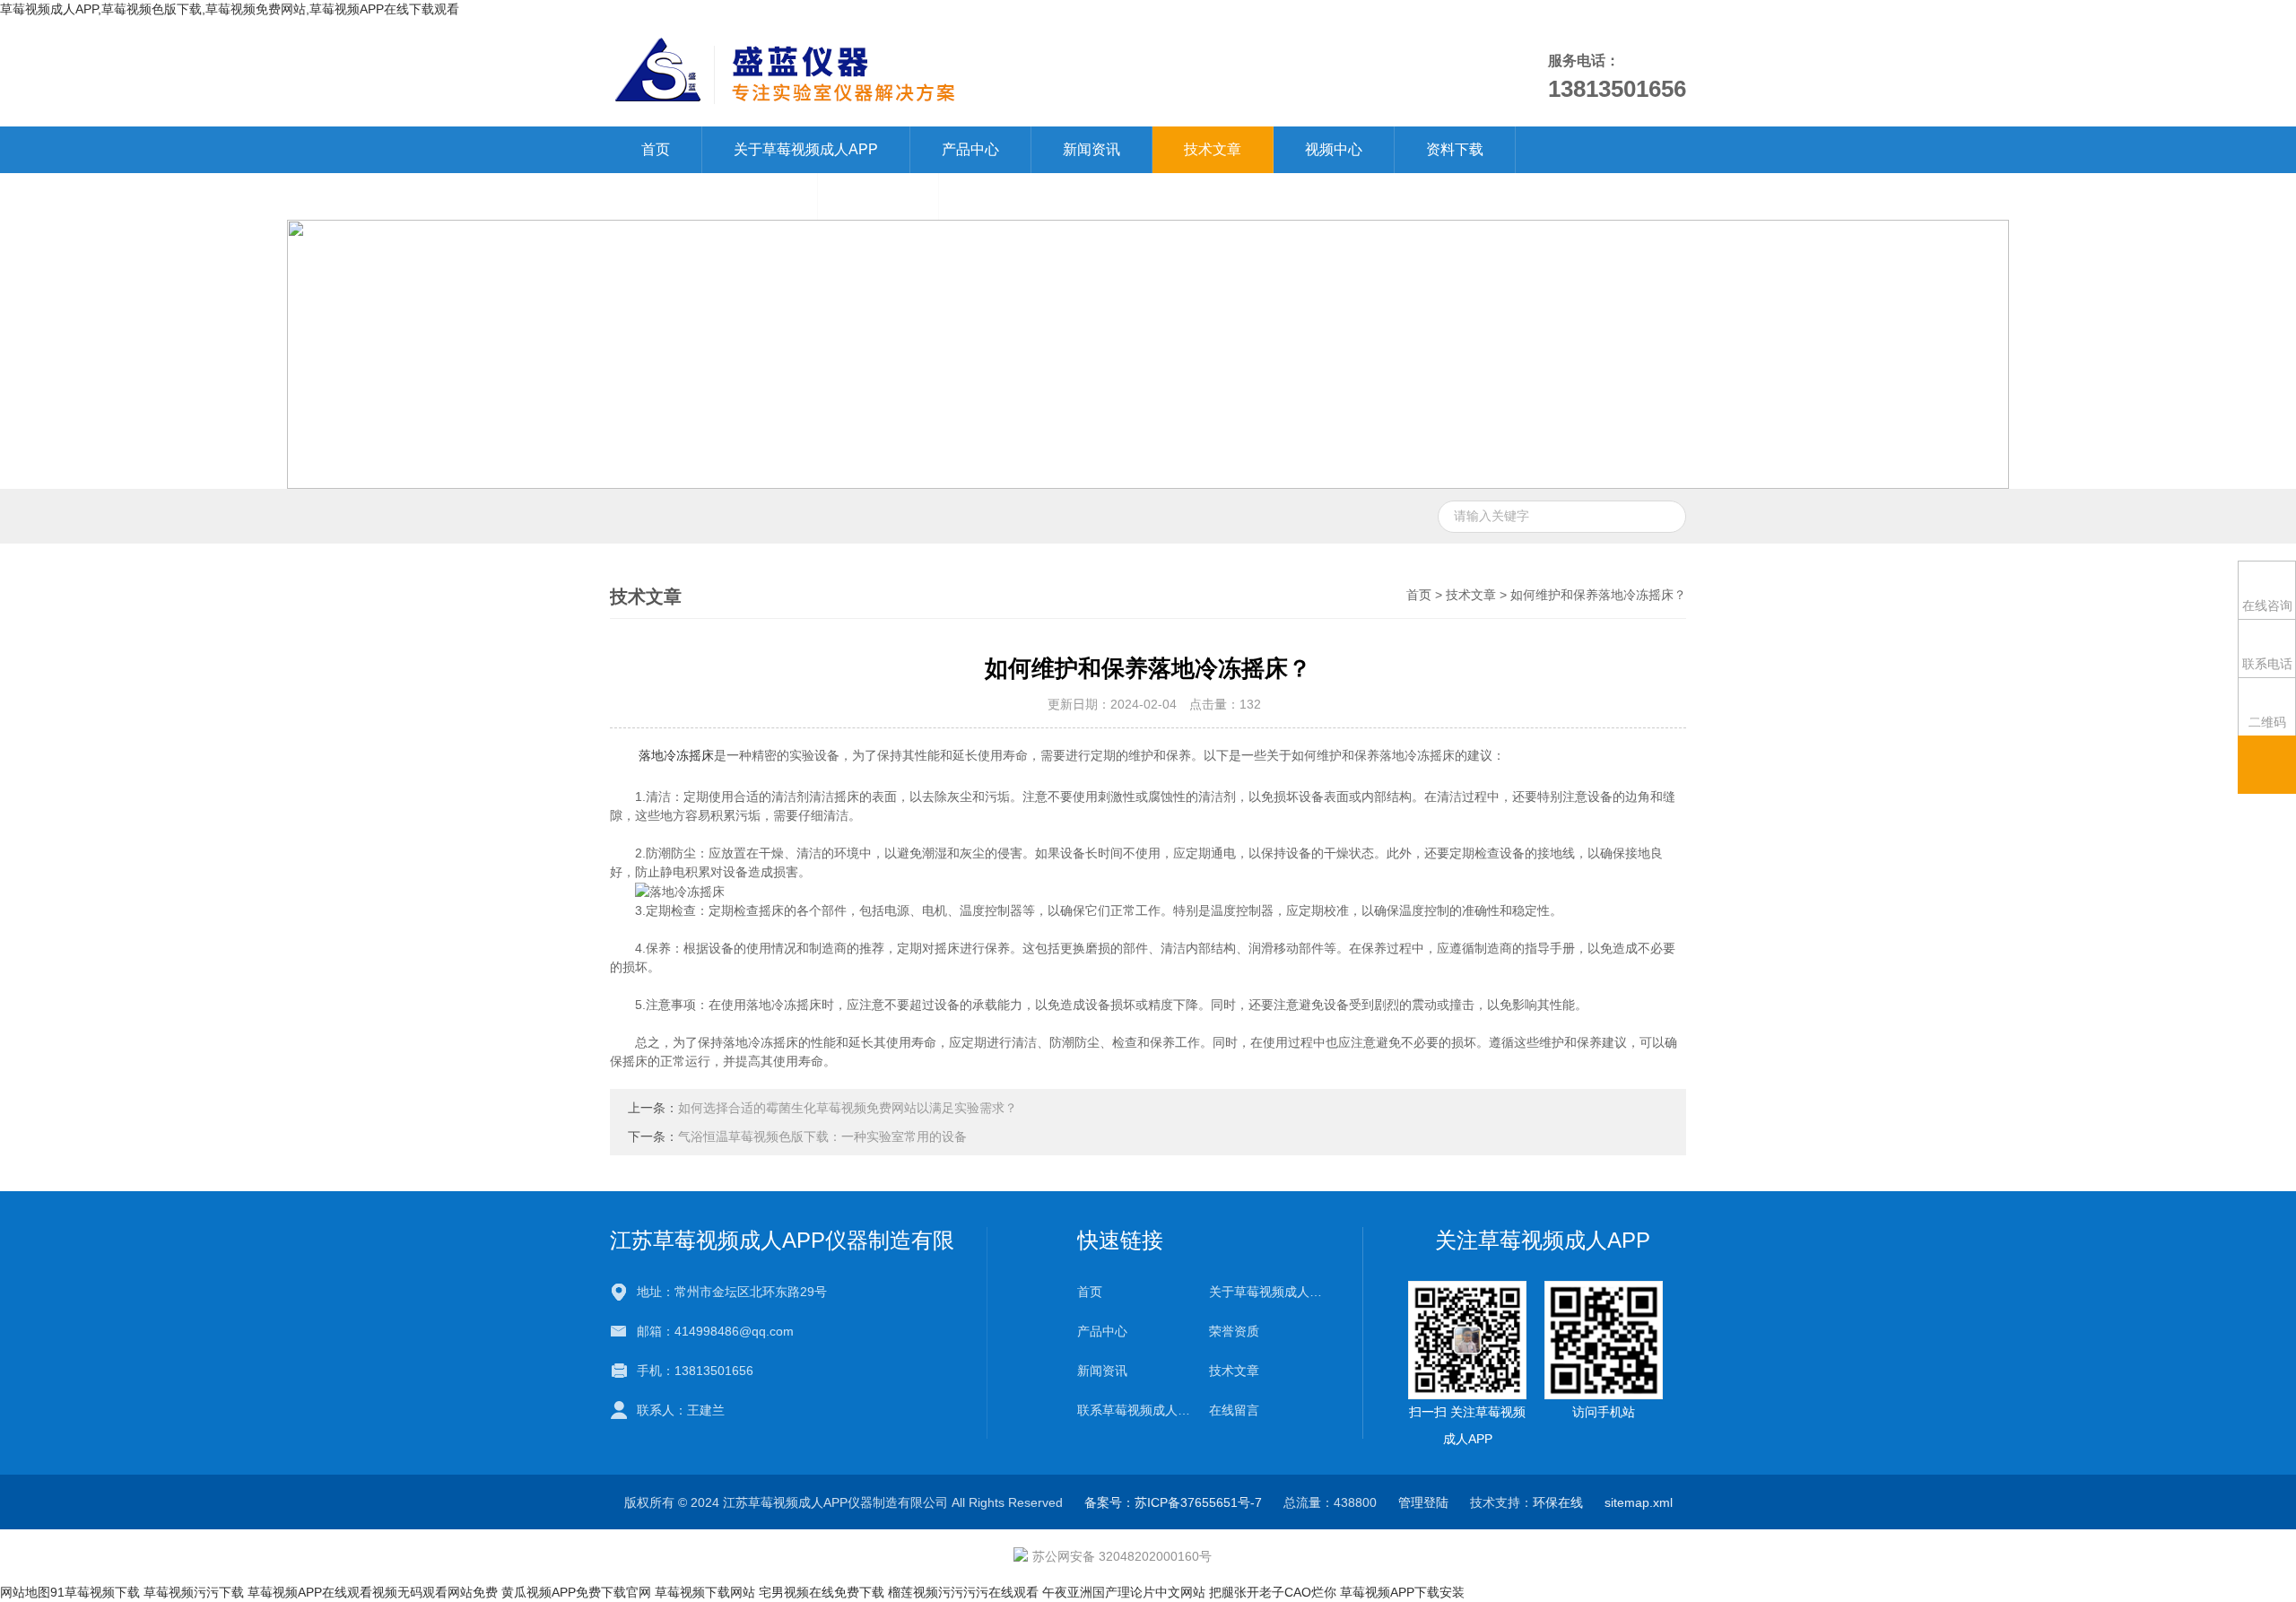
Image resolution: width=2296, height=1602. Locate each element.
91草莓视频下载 (95, 1592)
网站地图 (25, 1592)
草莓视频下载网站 (705, 1592)
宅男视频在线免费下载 (822, 1592)
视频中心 (1334, 149)
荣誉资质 (1234, 1331)
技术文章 (1213, 149)
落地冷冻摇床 (676, 755)
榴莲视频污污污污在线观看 (963, 1592)
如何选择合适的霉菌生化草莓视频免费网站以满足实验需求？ (848, 1108)
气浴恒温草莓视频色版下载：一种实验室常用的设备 (822, 1136)
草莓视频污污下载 (194, 1592)
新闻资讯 (1091, 149)
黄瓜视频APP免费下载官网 (576, 1592)
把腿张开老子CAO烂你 (1273, 1592)
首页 (656, 149)
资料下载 (1455, 149)
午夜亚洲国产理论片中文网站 (1124, 1592)
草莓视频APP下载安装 (1402, 1592)
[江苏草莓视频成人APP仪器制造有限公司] (940, 72)
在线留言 (878, 196)
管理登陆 (1423, 1502)
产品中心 (970, 149)
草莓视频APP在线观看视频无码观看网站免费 (373, 1592)
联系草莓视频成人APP (713, 196)
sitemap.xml (1639, 1502)
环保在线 (1558, 1502)
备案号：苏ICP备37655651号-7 (1173, 1502)
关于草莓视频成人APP (806, 149)
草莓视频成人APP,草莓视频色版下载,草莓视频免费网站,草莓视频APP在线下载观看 (230, 9)
